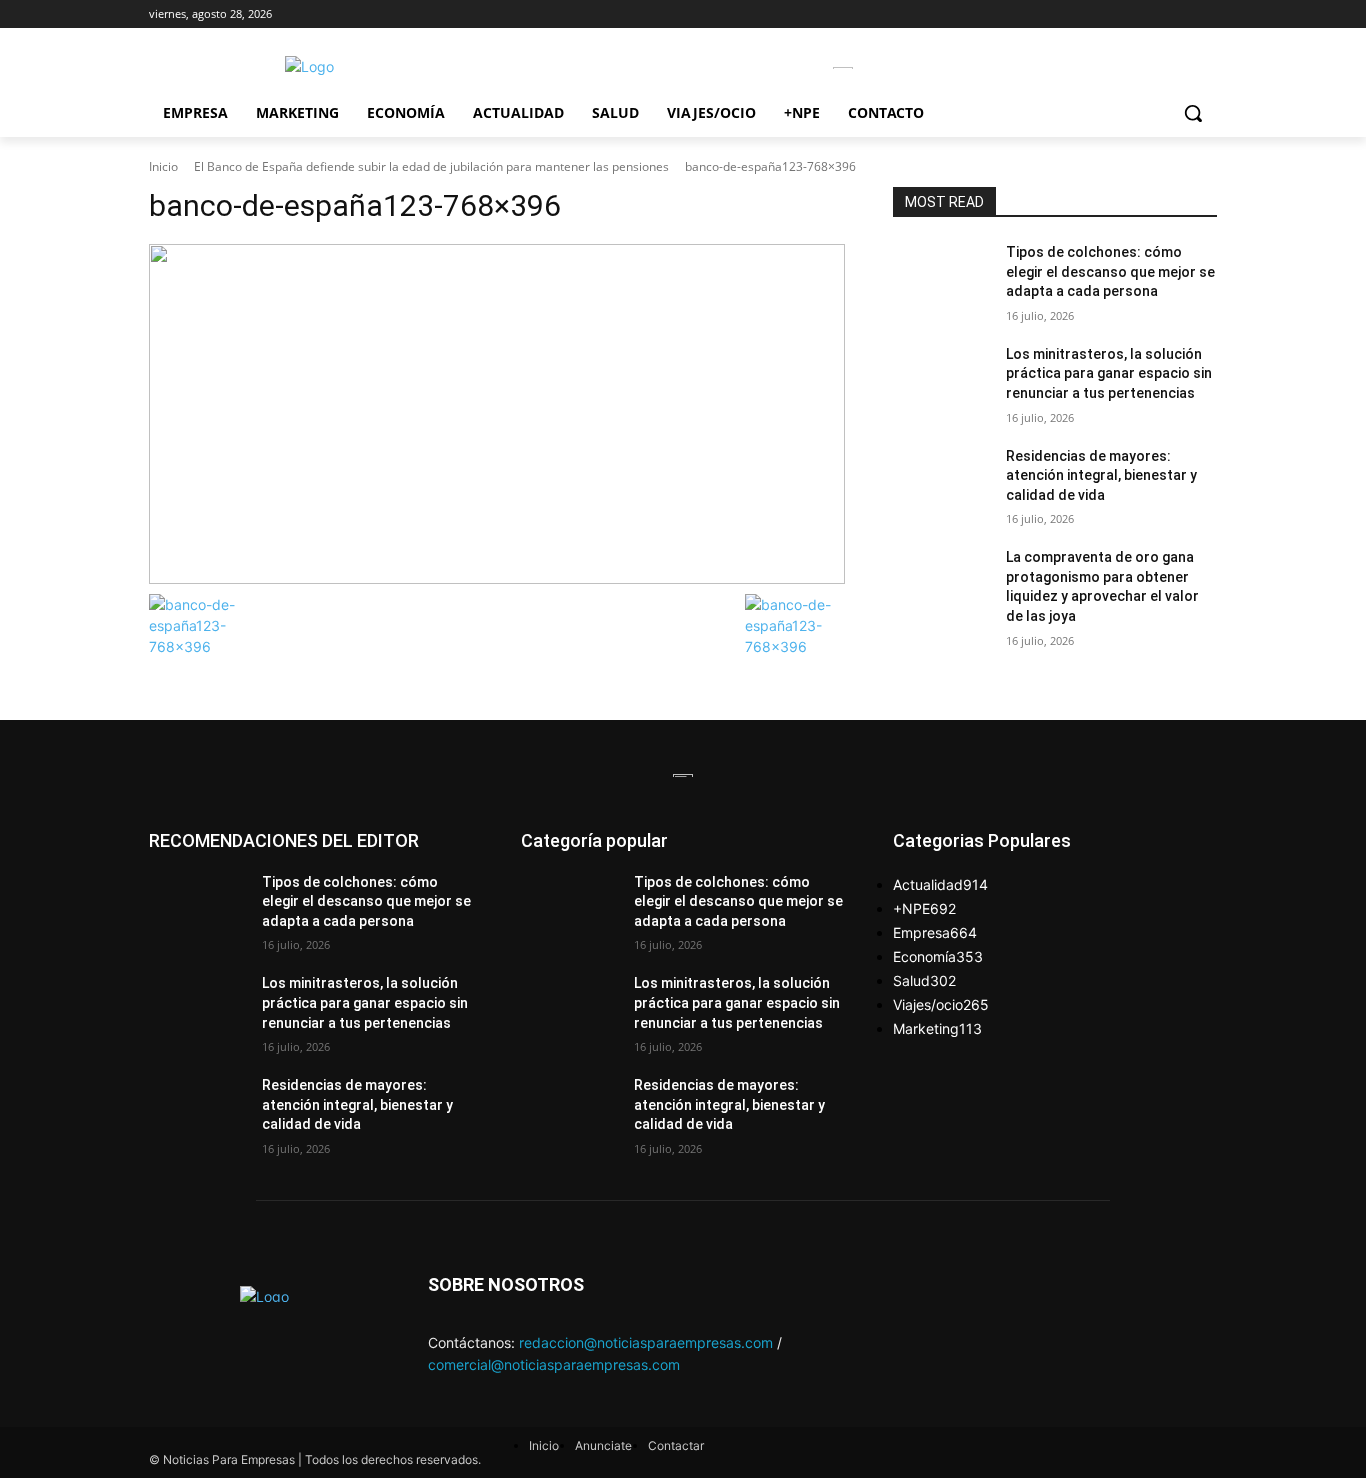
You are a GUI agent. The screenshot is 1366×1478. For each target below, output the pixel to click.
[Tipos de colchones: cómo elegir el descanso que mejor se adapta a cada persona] (941, 277)
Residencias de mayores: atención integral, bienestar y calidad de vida (1101, 475)
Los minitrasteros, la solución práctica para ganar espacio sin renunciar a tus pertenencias (1109, 373)
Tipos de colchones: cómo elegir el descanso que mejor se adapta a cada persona (1110, 271)
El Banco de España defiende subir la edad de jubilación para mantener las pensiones (431, 166)
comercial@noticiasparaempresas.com (554, 1364)
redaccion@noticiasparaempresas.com (646, 1342)
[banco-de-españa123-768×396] (497, 414)
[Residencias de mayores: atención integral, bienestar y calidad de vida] (941, 481)
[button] (1193, 113)
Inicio (163, 166)
